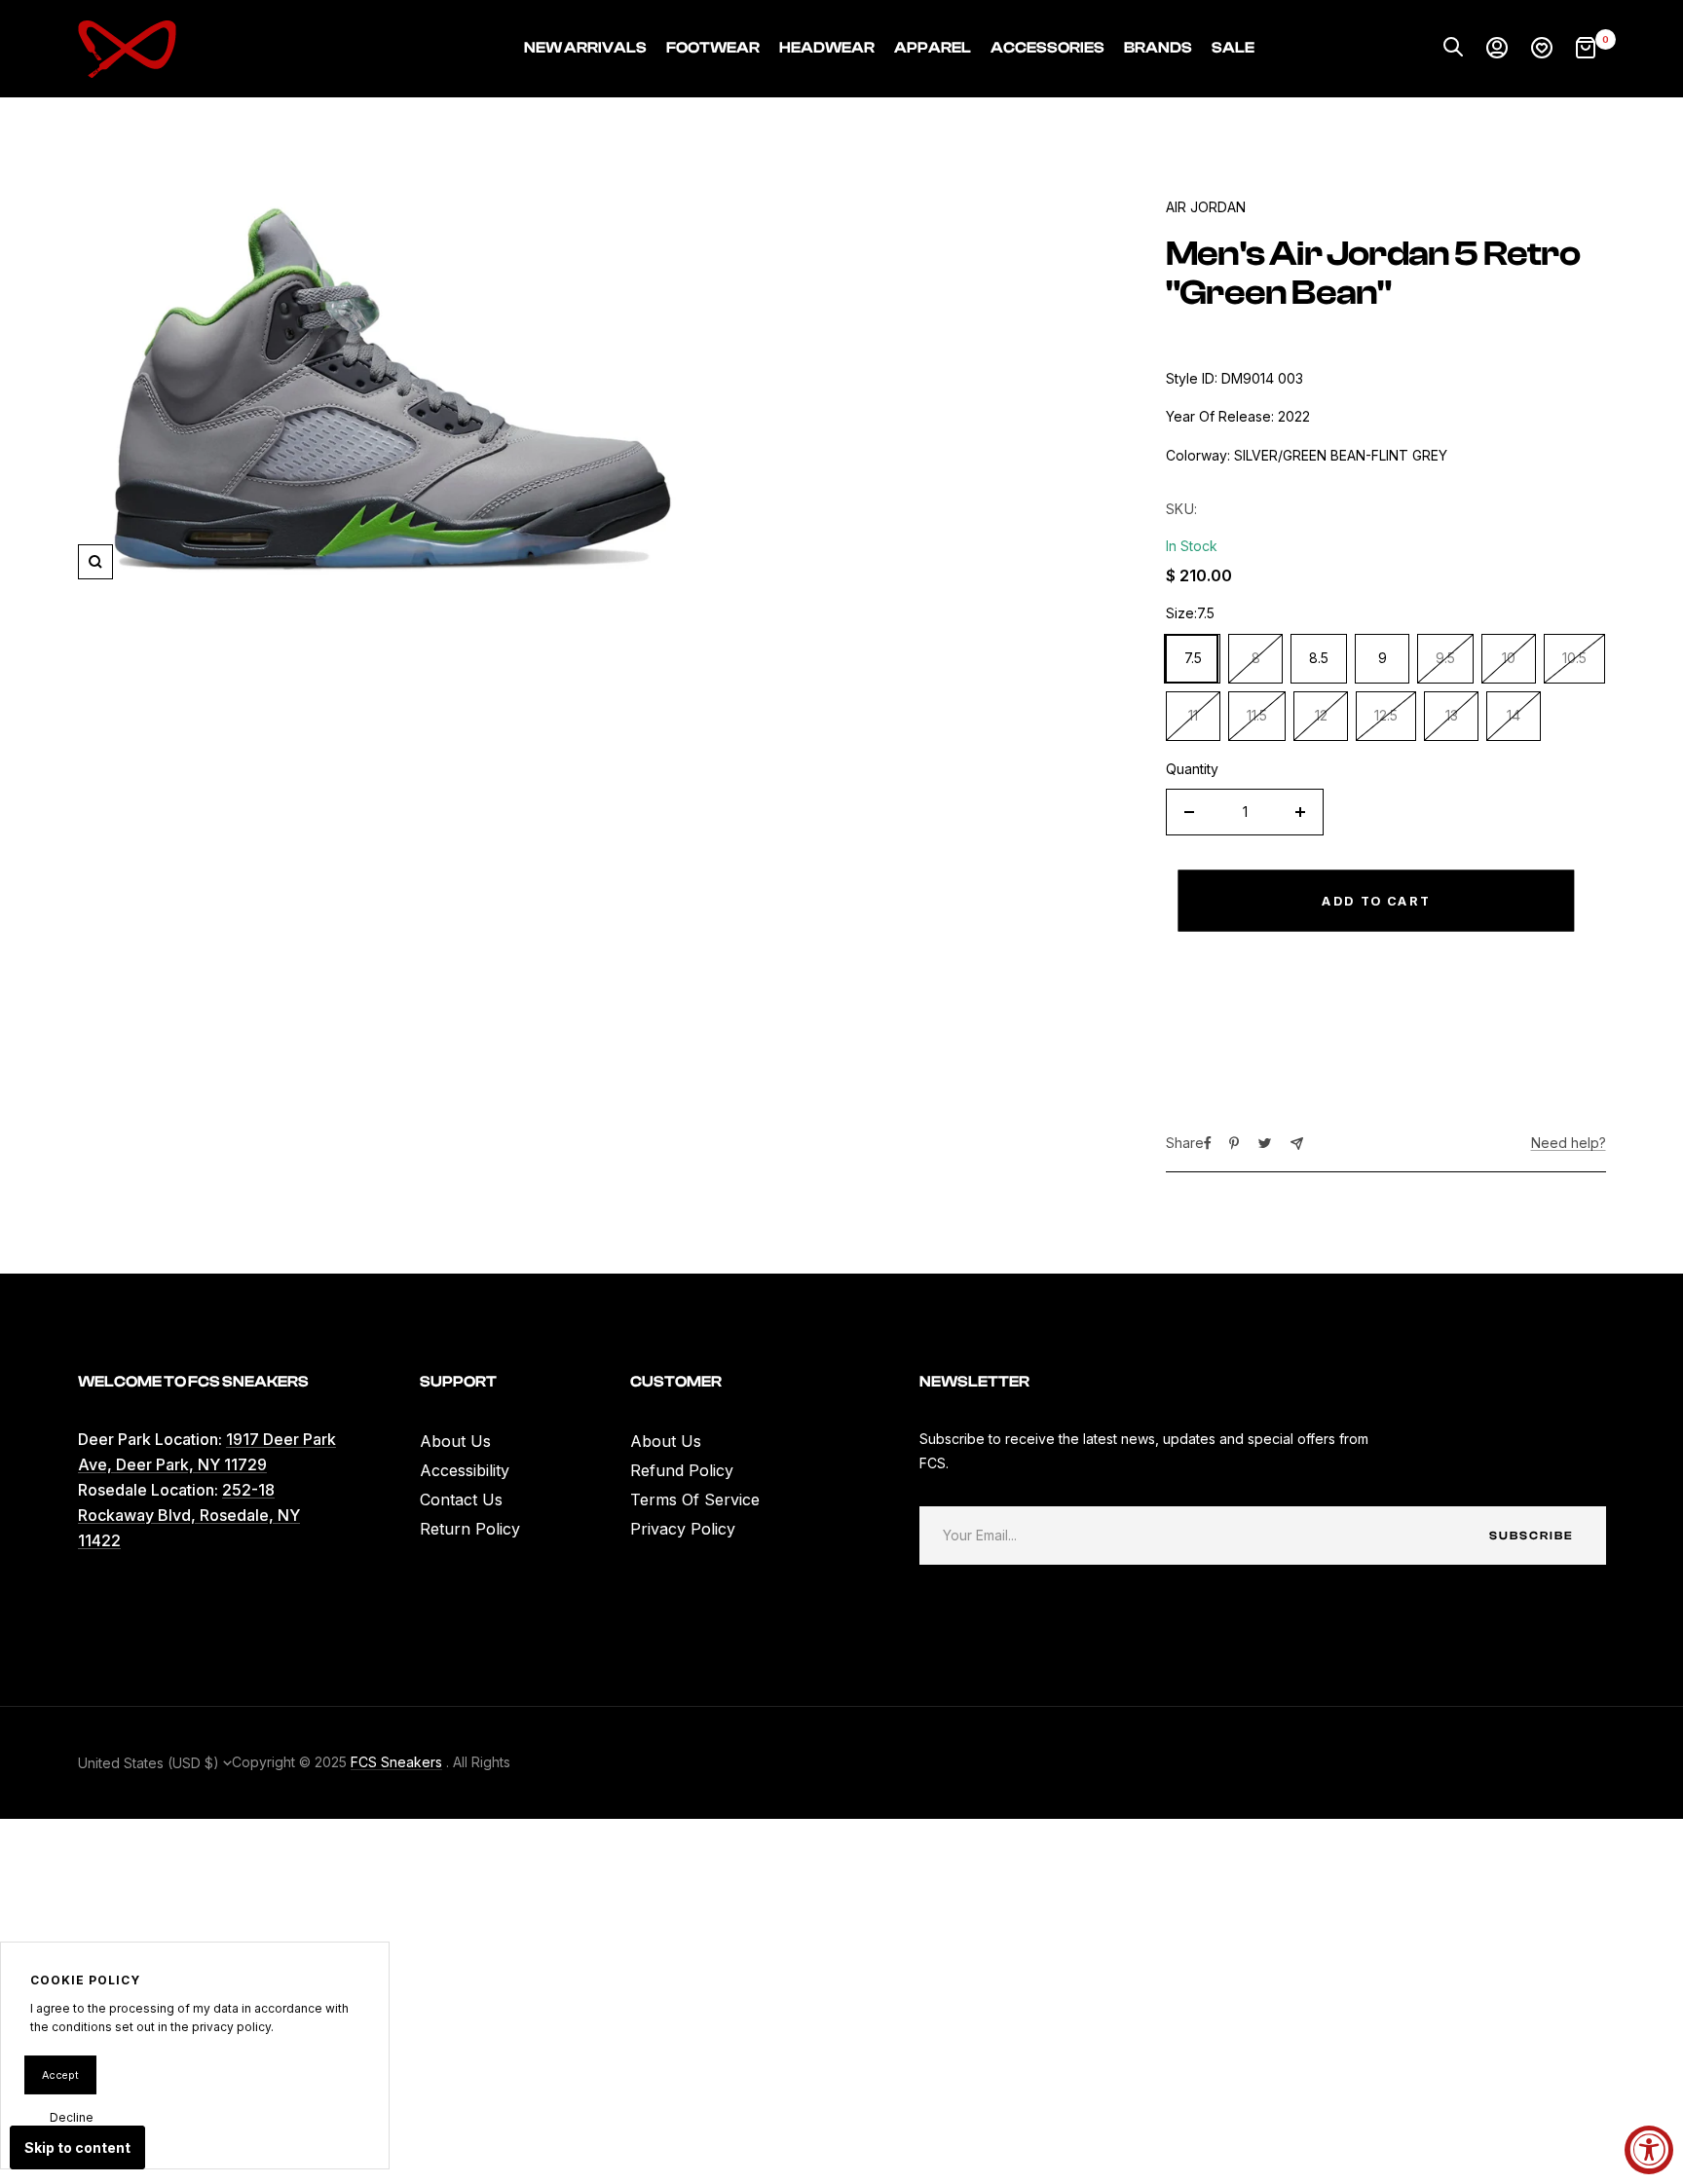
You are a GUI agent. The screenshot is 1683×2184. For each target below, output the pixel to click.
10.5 (1574, 658)
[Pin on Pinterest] (1234, 1143)
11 (1193, 715)
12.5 (1386, 715)
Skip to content (77, 2147)
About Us (455, 1441)
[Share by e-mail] (1297, 1144)
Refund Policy (682, 1470)
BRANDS (1158, 48)
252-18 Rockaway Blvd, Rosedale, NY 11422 (189, 1515)
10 (1509, 658)
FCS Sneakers (396, 1762)
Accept (60, 2075)
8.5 (1319, 658)
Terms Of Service (695, 1499)
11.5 (1257, 715)
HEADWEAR (827, 48)
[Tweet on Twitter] (1265, 1143)
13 (1452, 715)
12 (1321, 715)
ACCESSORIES (1047, 48)
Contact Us (461, 1499)
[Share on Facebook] (1208, 1143)
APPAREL (933, 48)
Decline (72, 2117)
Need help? (1569, 1143)
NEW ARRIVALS (585, 48)
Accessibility (465, 1470)
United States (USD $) (150, 1763)
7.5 (1193, 658)
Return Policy (470, 1529)
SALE (1233, 48)
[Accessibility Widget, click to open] (1649, 2150)
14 (1514, 715)
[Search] (1453, 49)
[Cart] (1586, 49)
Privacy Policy (683, 1529)
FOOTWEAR (713, 48)
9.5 (1445, 658)
